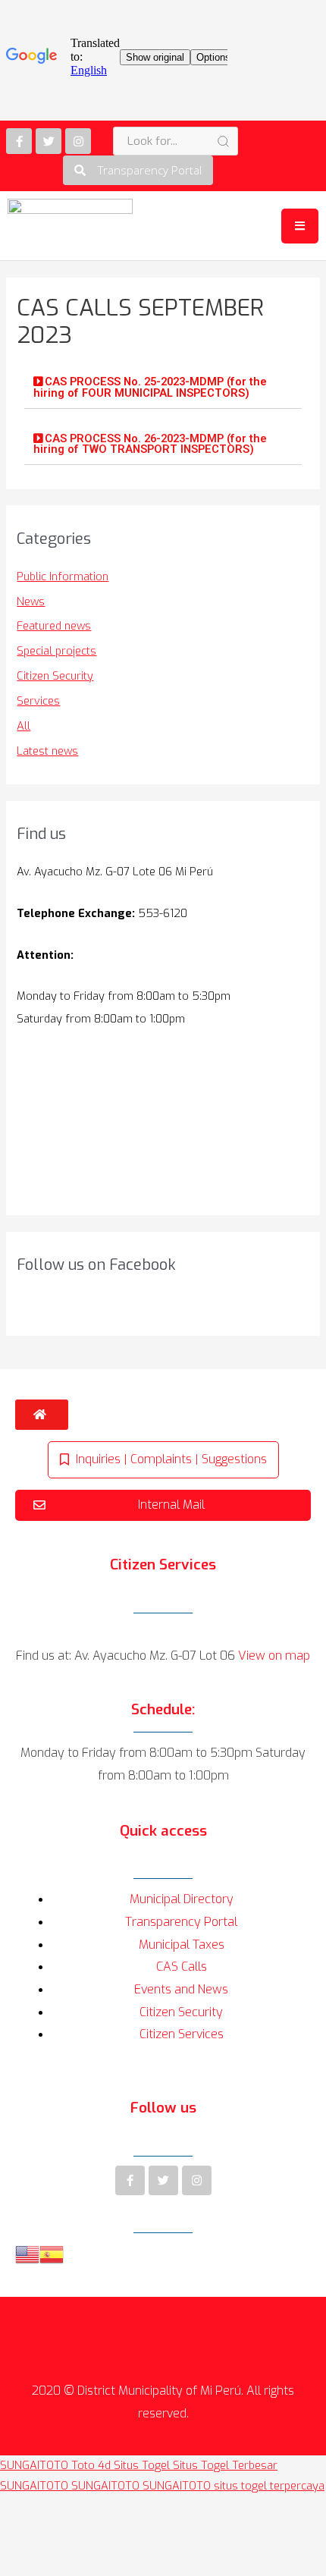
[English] (27, 2254)
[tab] (163, 388)
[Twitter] (49, 141)
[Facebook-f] (19, 141)
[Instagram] (78, 141)
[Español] (52, 2254)
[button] (138, 170)
